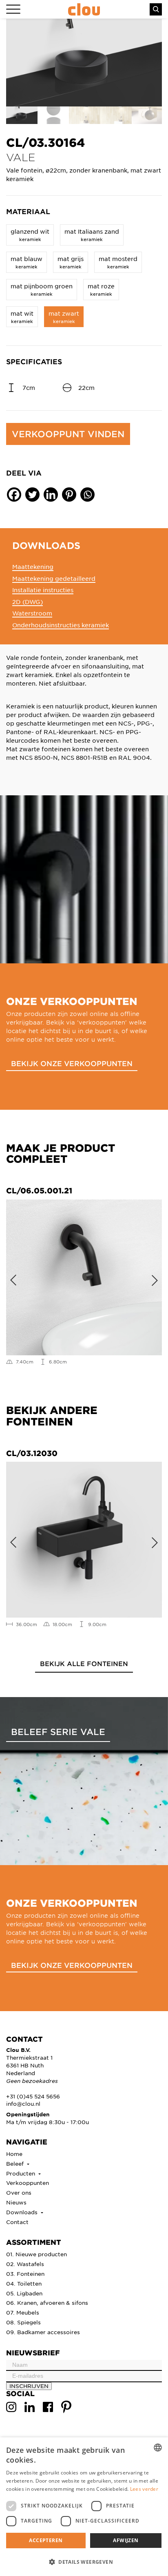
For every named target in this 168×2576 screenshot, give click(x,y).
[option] (84, 63)
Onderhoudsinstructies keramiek (61, 625)
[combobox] (158, 2448)
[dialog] (84, 2507)
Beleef (16, 2163)
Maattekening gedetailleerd (54, 578)
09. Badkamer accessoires (43, 2332)
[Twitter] (32, 495)
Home (14, 2154)
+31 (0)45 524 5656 (33, 2096)
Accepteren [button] (46, 2540)
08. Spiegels (23, 2322)
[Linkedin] (51, 495)
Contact (17, 2222)
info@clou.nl (23, 2104)
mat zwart (64, 317)
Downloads (23, 2212)
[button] (84, 2562)
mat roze (101, 289)
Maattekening (33, 567)
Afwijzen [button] (126, 2540)
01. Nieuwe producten (36, 2254)
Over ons (19, 2192)
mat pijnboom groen (42, 289)
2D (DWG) (28, 602)
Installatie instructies (43, 590)
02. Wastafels (25, 2264)
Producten (21, 2173)
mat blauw (27, 262)
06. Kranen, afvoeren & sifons (47, 2303)
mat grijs (71, 262)
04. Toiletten (24, 2283)
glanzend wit (30, 235)
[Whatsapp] (87, 495)
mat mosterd (118, 262)
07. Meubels (23, 2312)
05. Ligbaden (24, 2293)
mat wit (22, 317)
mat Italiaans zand (92, 235)
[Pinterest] (69, 495)
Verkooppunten (28, 2183)
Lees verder (144, 2489)
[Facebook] (14, 495)
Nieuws (16, 2202)
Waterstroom (32, 613)
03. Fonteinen (25, 2274)
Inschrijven (29, 2386)
